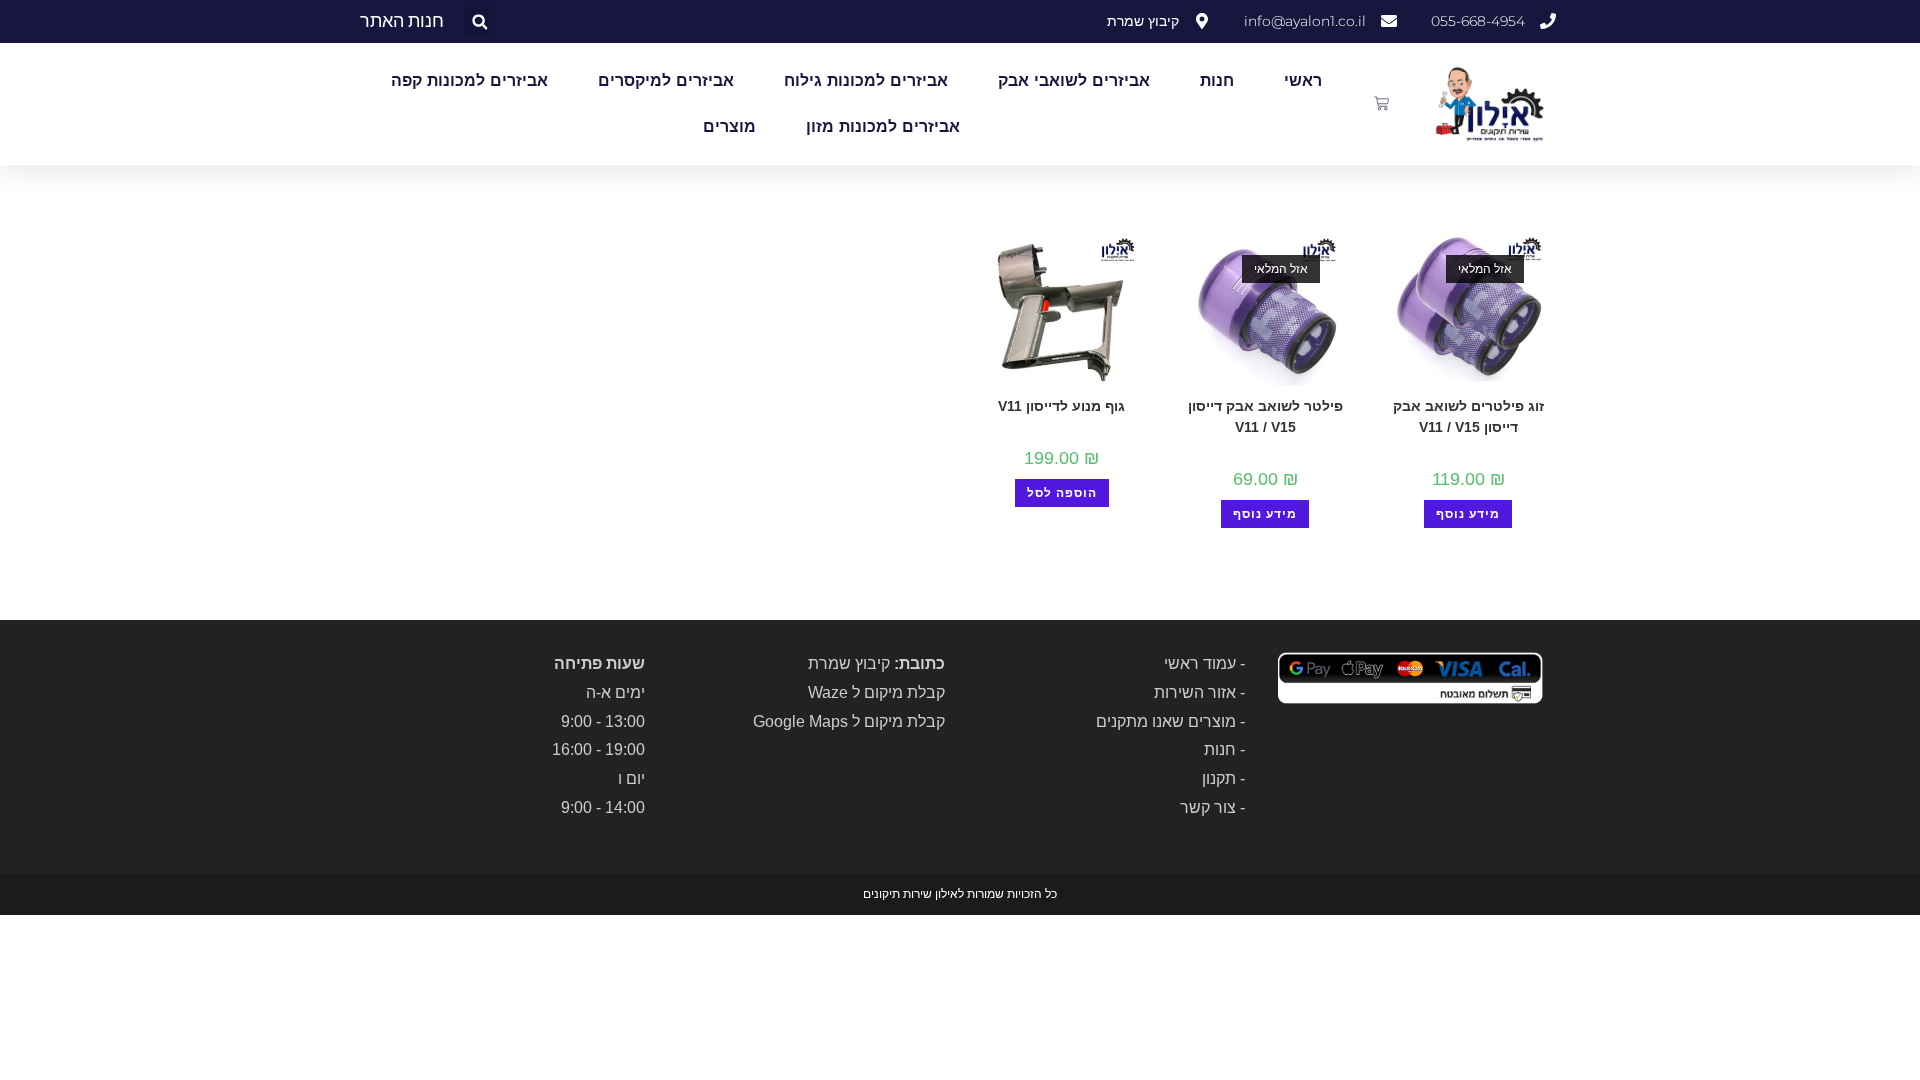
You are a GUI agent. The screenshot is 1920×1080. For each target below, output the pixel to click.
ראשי (1303, 80)
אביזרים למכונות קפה (469, 80)
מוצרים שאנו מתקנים (1166, 721)
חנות (1217, 80)
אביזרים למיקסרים (666, 80)
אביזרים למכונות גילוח (866, 80)
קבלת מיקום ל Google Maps (849, 721)
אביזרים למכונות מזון (883, 126)
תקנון (1219, 778)
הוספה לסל (1062, 493)
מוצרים (729, 126)
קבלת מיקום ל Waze (876, 692)
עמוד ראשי (1200, 663)
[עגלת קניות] (1381, 103)
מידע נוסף (1468, 514)
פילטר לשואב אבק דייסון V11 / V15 (1265, 416)
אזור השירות (1195, 692)
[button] (479, 22)
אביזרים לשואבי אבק (1074, 80)
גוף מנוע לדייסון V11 (1061, 406)
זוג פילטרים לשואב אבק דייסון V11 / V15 (1468, 416)
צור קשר (1208, 807)
